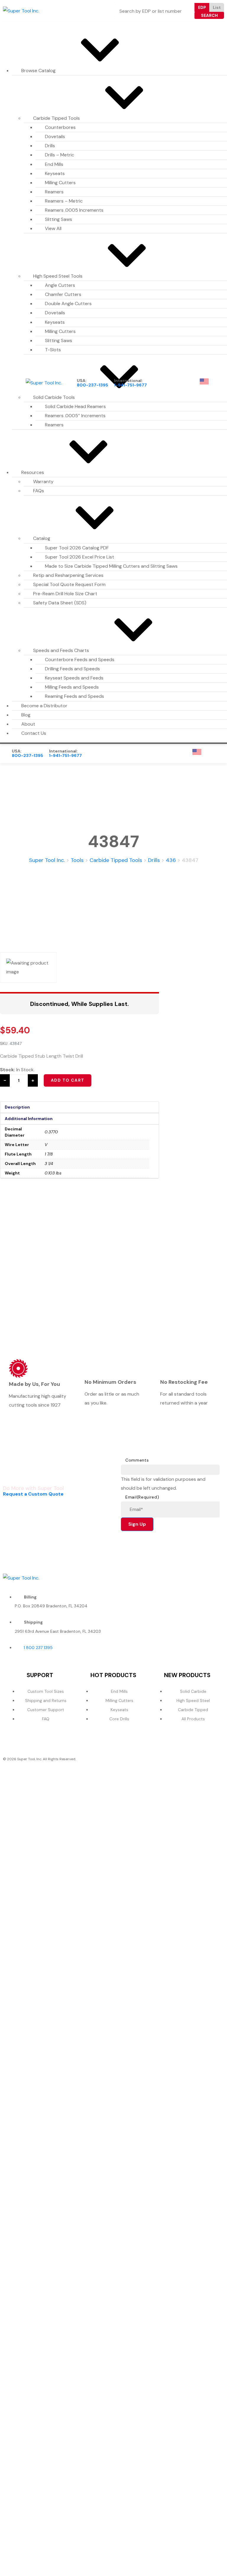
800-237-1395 (93, 385)
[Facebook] (171, 1576)
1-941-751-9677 (130, 385)
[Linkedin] (215, 1576)
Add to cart (68, 1080)
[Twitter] (193, 1576)
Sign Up (137, 1524)
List (217, 7)
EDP (202, 7)
